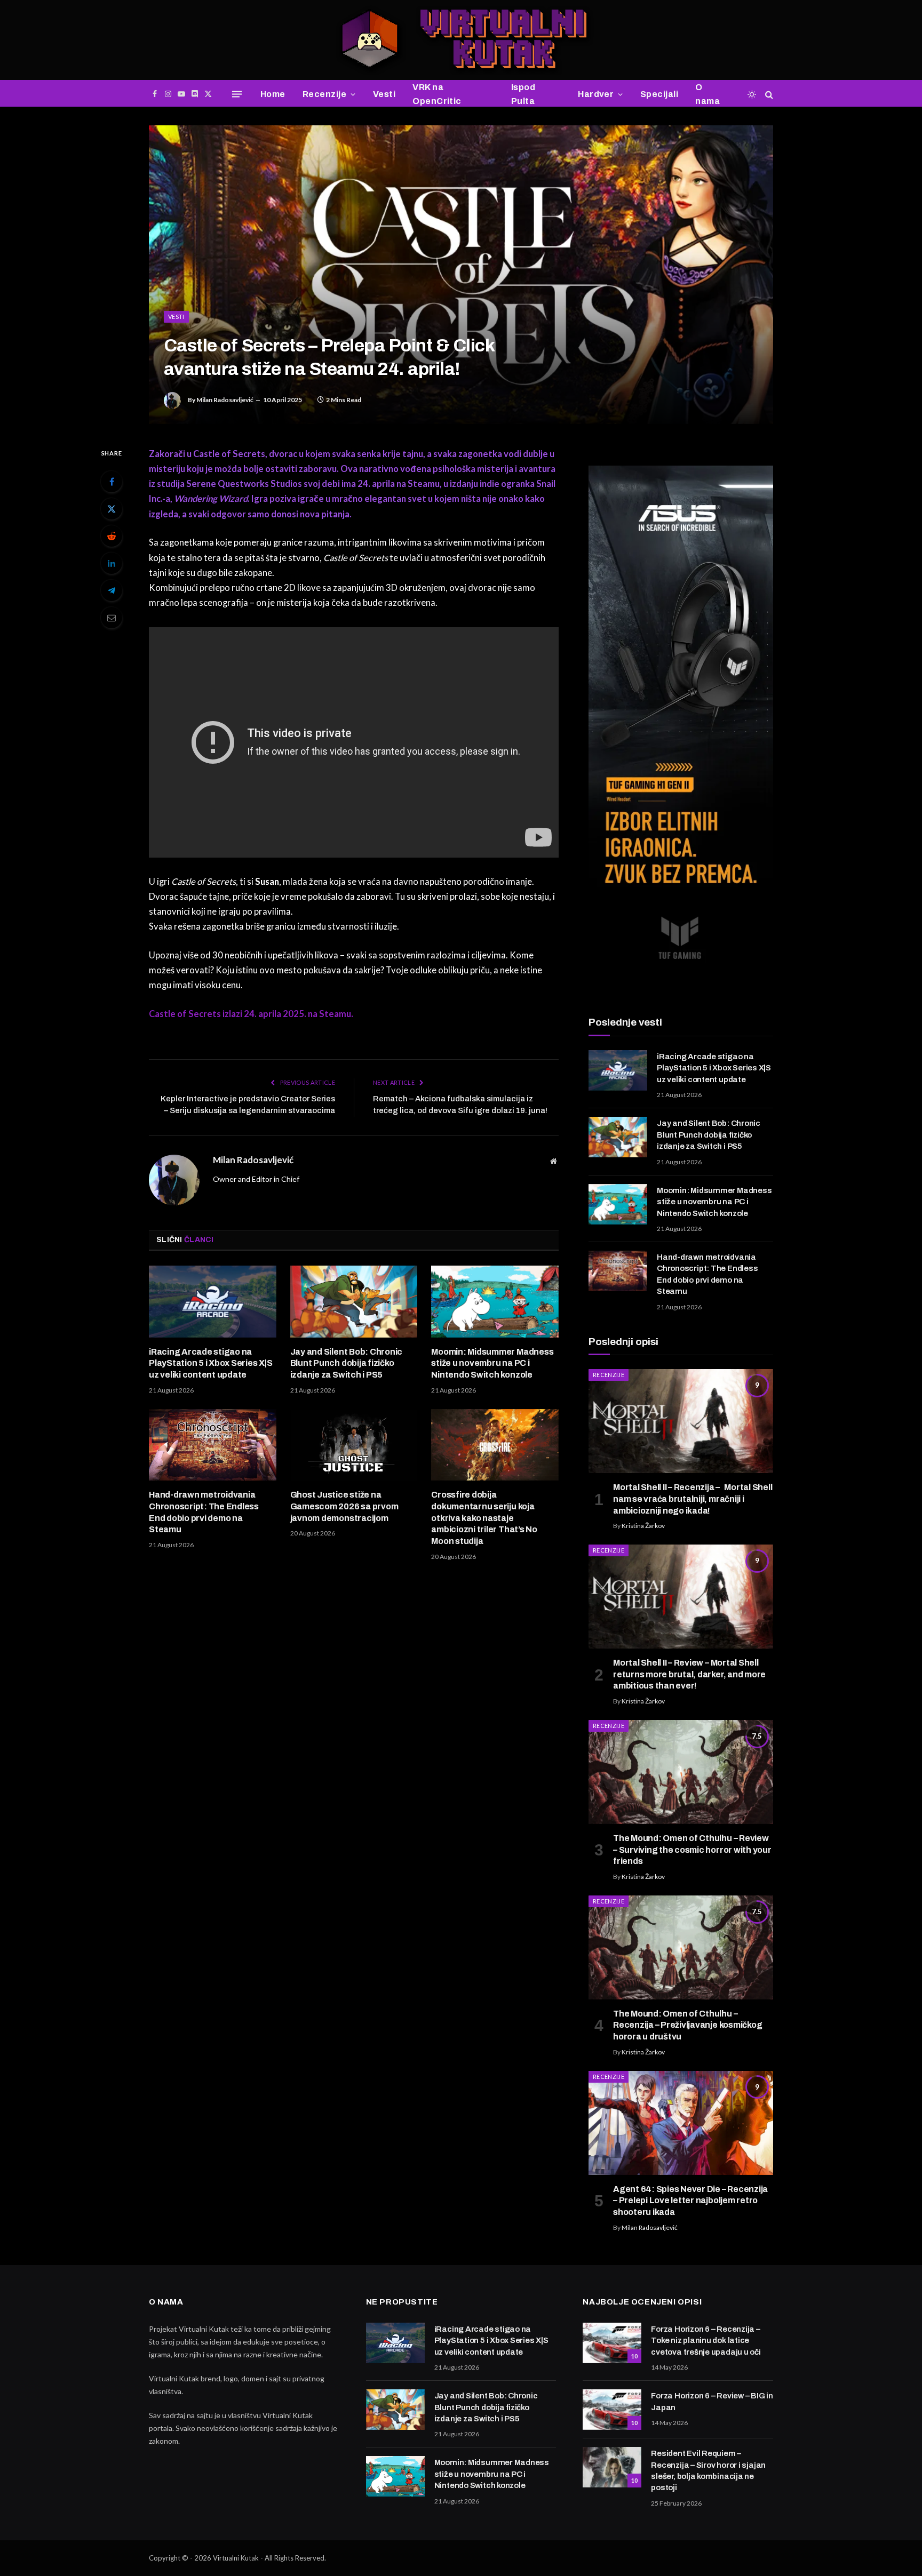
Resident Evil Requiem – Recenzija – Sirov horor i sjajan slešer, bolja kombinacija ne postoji (708, 2470)
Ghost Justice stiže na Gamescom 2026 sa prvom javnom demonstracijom (344, 1506)
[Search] (768, 94)
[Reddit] (112, 536)
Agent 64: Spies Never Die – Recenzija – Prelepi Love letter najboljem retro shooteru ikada (690, 2201)
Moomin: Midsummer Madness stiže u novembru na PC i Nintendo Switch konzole (492, 1363)
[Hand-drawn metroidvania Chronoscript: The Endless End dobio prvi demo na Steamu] (213, 1445)
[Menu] (237, 94)
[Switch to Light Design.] (752, 94)
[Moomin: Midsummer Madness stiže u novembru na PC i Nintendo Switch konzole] (495, 1301)
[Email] (112, 618)
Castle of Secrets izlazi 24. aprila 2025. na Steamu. (251, 1014)
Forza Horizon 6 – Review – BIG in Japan (712, 2401)
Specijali (659, 94)
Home (273, 94)
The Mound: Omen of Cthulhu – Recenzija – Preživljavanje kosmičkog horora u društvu (687, 2025)
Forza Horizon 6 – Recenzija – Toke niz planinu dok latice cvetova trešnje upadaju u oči (706, 2341)
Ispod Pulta (523, 94)
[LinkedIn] (112, 563)
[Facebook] (112, 482)
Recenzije (324, 94)
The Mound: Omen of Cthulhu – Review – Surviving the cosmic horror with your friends (692, 1850)
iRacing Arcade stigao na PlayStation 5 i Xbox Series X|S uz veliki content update (211, 1363)
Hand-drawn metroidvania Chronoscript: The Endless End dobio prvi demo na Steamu (204, 1512)
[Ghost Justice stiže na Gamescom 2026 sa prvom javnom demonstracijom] (354, 1445)
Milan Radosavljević (225, 400)
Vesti (384, 94)
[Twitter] (112, 509)
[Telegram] (112, 590)
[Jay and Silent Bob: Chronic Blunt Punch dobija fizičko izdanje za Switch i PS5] (354, 1301)
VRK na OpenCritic (437, 94)
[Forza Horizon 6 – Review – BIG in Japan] (612, 2410)
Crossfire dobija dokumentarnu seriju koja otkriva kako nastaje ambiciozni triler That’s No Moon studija (484, 1518)
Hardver (596, 94)
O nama (708, 94)
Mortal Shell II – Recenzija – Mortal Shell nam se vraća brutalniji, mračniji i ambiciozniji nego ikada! (693, 1499)
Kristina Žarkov (643, 1526)
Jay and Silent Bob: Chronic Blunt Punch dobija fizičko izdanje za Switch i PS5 (347, 1363)
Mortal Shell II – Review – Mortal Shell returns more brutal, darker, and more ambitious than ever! (689, 1674)
